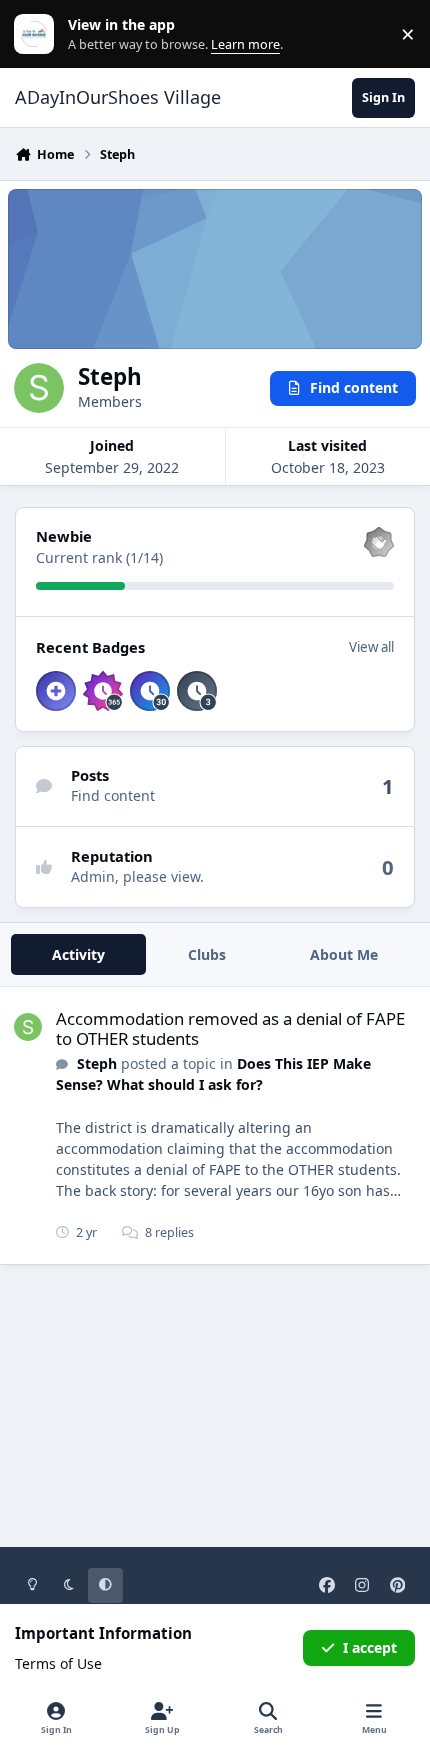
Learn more (38, 34)
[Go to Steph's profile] (28, 1027)
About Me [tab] (344, 954)
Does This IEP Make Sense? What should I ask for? (213, 1074)
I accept (370, 1647)
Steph (97, 1063)
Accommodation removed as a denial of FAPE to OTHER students (230, 1028)
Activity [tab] (78, 954)
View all (371, 647)
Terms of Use (58, 1663)
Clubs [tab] (207, 954)
